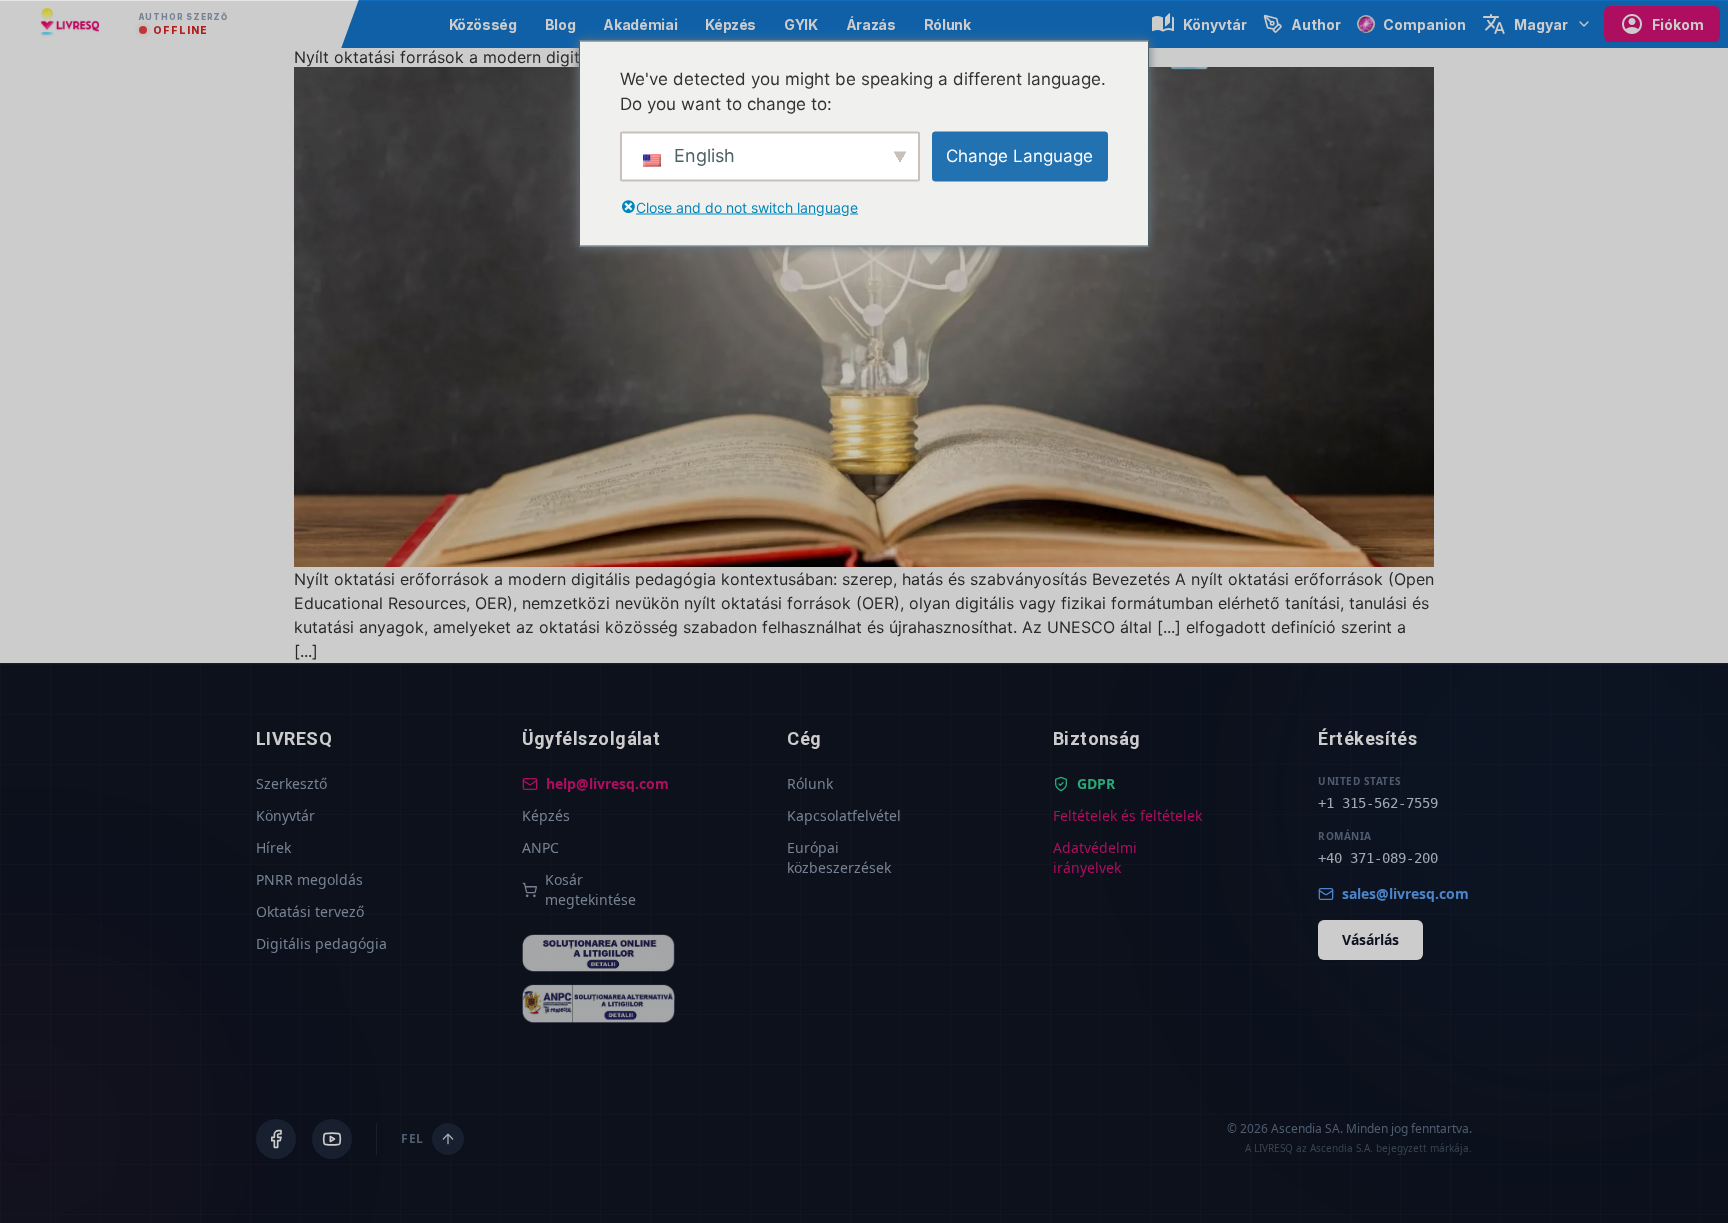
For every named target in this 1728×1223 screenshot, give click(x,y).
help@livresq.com (607, 783)
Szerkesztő (291, 783)
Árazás (871, 24)
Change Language (1019, 155)
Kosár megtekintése (590, 889)
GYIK (801, 24)
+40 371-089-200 (1378, 858)
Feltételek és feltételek (1127, 815)
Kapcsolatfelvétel (844, 815)
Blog (560, 24)
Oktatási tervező (310, 911)
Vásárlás (1370, 939)
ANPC (540, 847)
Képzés (730, 24)
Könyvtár (285, 815)
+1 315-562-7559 (1378, 803)
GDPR (1096, 783)
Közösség (483, 24)
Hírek (273, 847)
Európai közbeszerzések (839, 857)
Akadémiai (640, 24)
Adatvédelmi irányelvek (1095, 857)
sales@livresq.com (1405, 893)
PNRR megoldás (309, 879)
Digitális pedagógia (321, 943)
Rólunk (947, 24)
